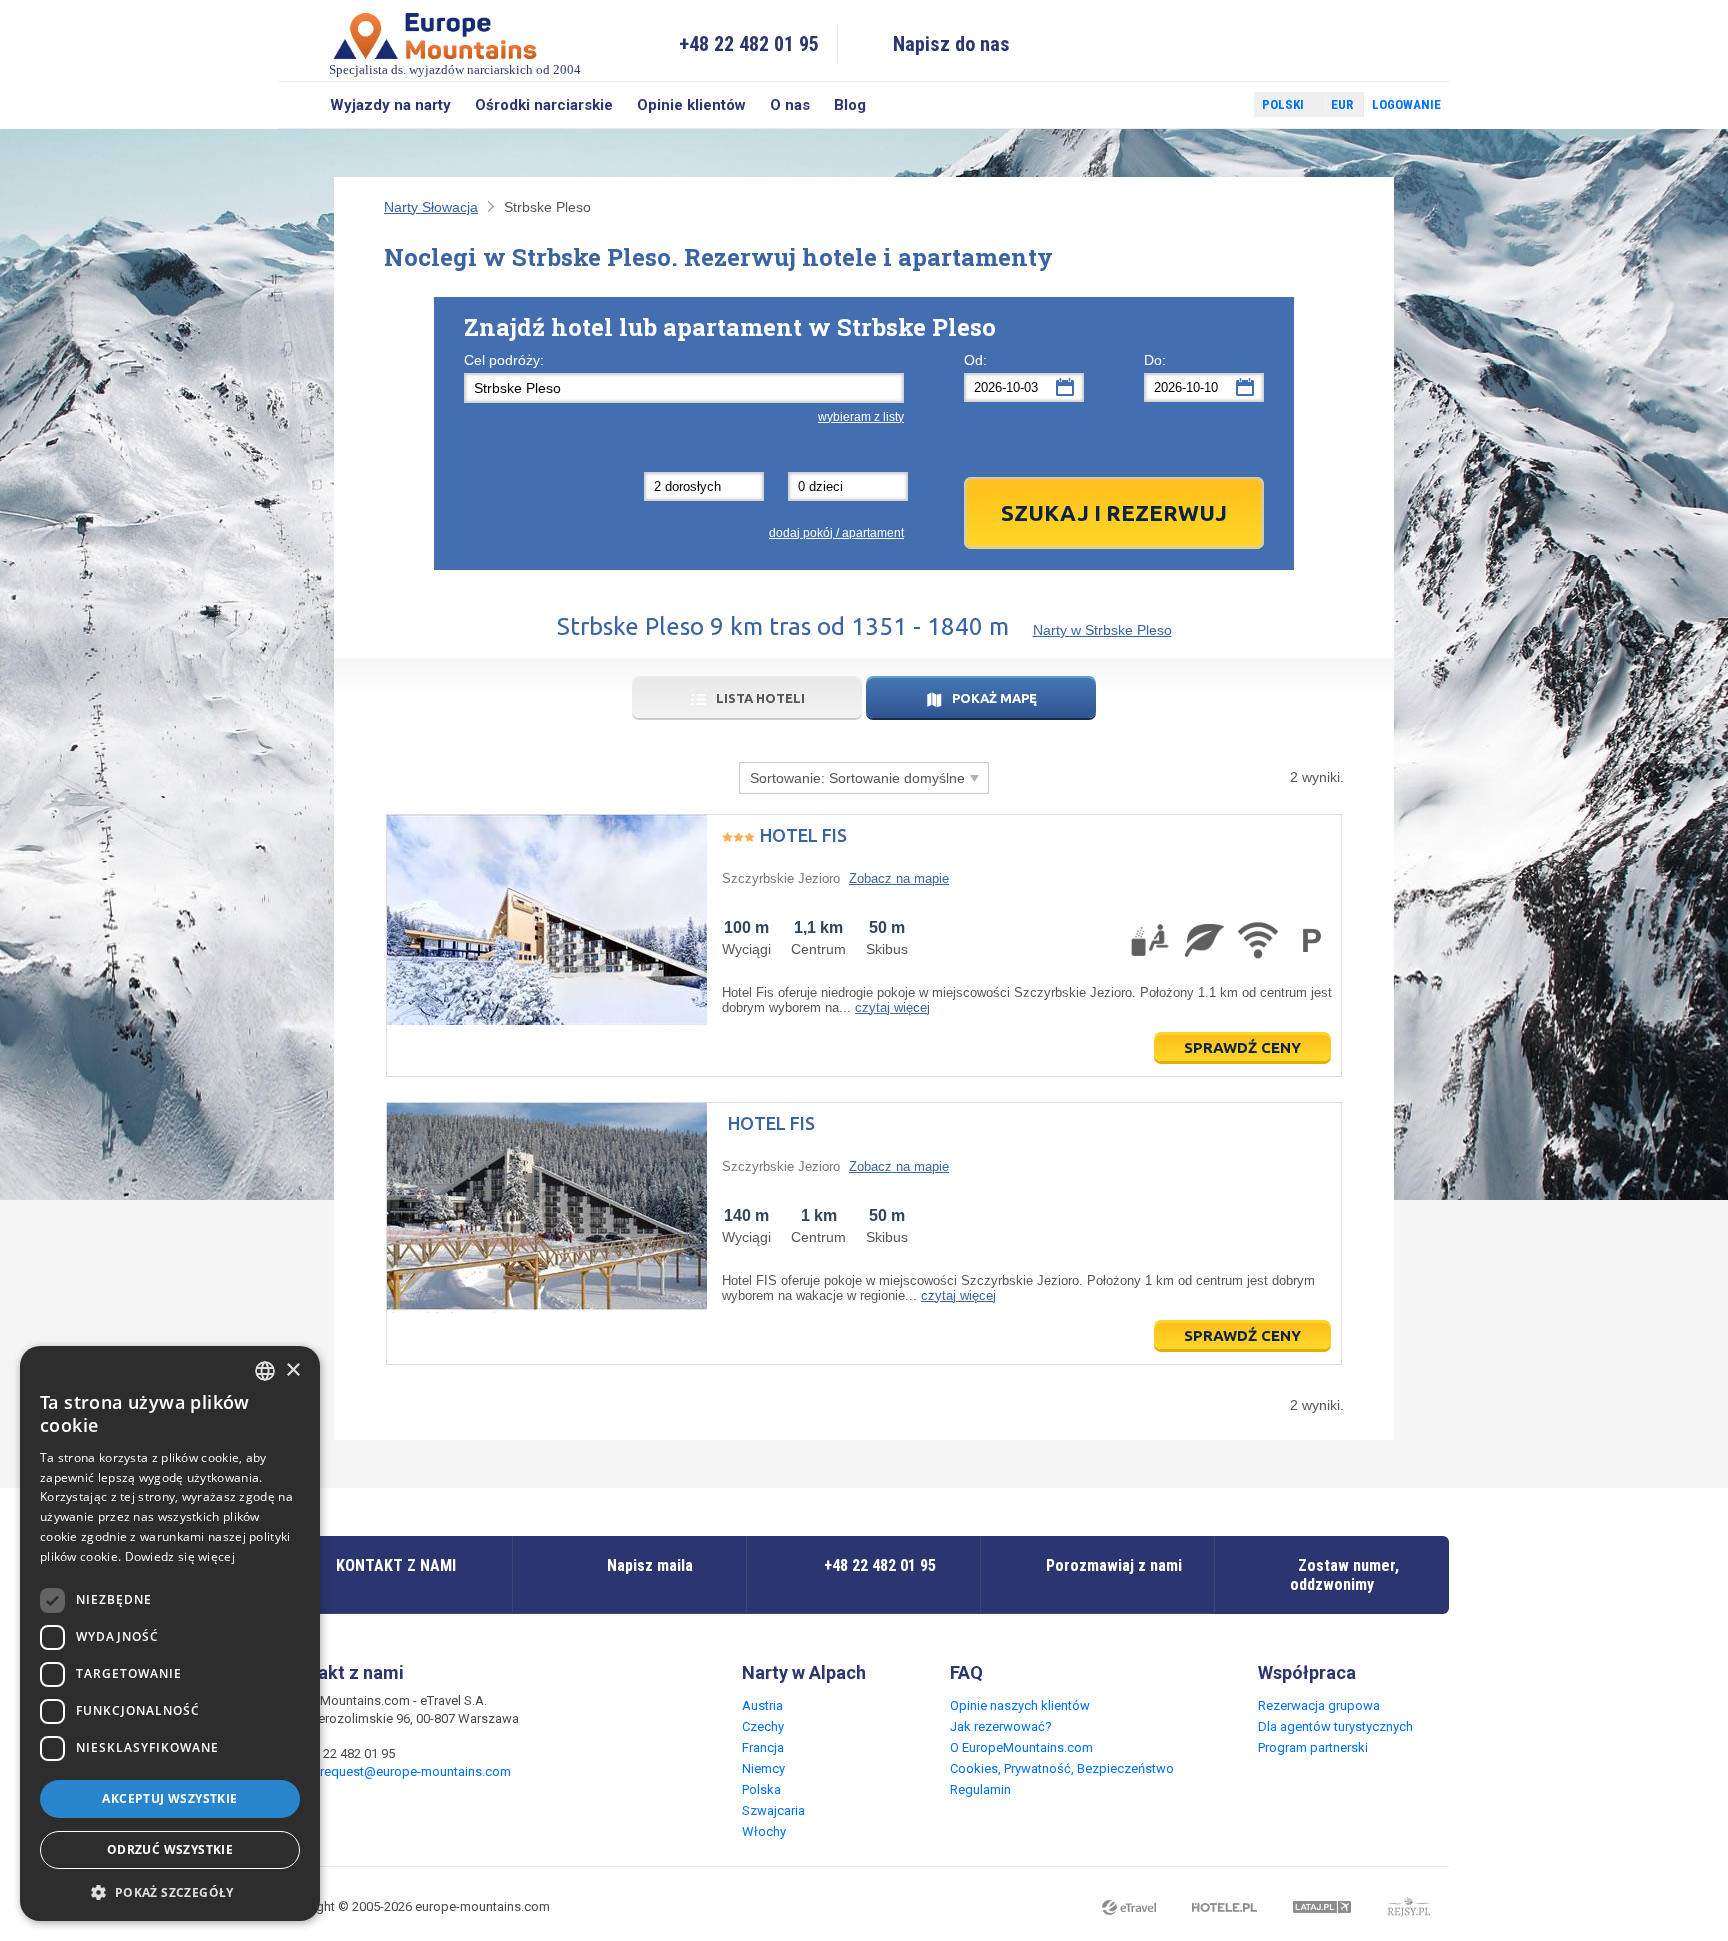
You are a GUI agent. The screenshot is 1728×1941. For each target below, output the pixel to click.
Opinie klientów (691, 105)
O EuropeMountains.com (1021, 1747)
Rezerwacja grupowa (1319, 1705)
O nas (790, 105)
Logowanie (1406, 104)
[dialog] (170, 1633)
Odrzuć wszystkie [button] (170, 1849)
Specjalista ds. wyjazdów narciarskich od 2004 (455, 69)
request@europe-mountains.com (415, 1771)
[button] (170, 1891)
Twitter (1220, 105)
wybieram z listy (861, 417)
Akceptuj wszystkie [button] (169, 1798)
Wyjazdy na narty (390, 105)
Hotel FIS (771, 1123)
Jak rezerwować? (1001, 1726)
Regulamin (980, 1789)
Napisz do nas (951, 44)
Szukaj (298, 105)
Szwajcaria (773, 1810)
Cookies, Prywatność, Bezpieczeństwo (1062, 1768)
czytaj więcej (892, 1007)
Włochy (764, 1831)
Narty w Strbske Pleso (1102, 630)
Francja (763, 1747)
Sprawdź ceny (1242, 1047)
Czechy (763, 1726)
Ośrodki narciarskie (544, 105)
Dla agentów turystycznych (1335, 1726)
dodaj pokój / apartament (836, 533)
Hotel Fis (803, 835)
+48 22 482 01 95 (749, 44)
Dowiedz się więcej (180, 1556)
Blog (850, 105)
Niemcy (763, 1768)
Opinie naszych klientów (1020, 1705)
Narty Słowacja (431, 207)
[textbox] (684, 388)
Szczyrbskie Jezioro (781, 878)
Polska (761, 1789)
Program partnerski (1313, 1747)
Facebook (1191, 105)
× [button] (292, 1370)
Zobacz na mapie (899, 878)
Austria (762, 1705)
